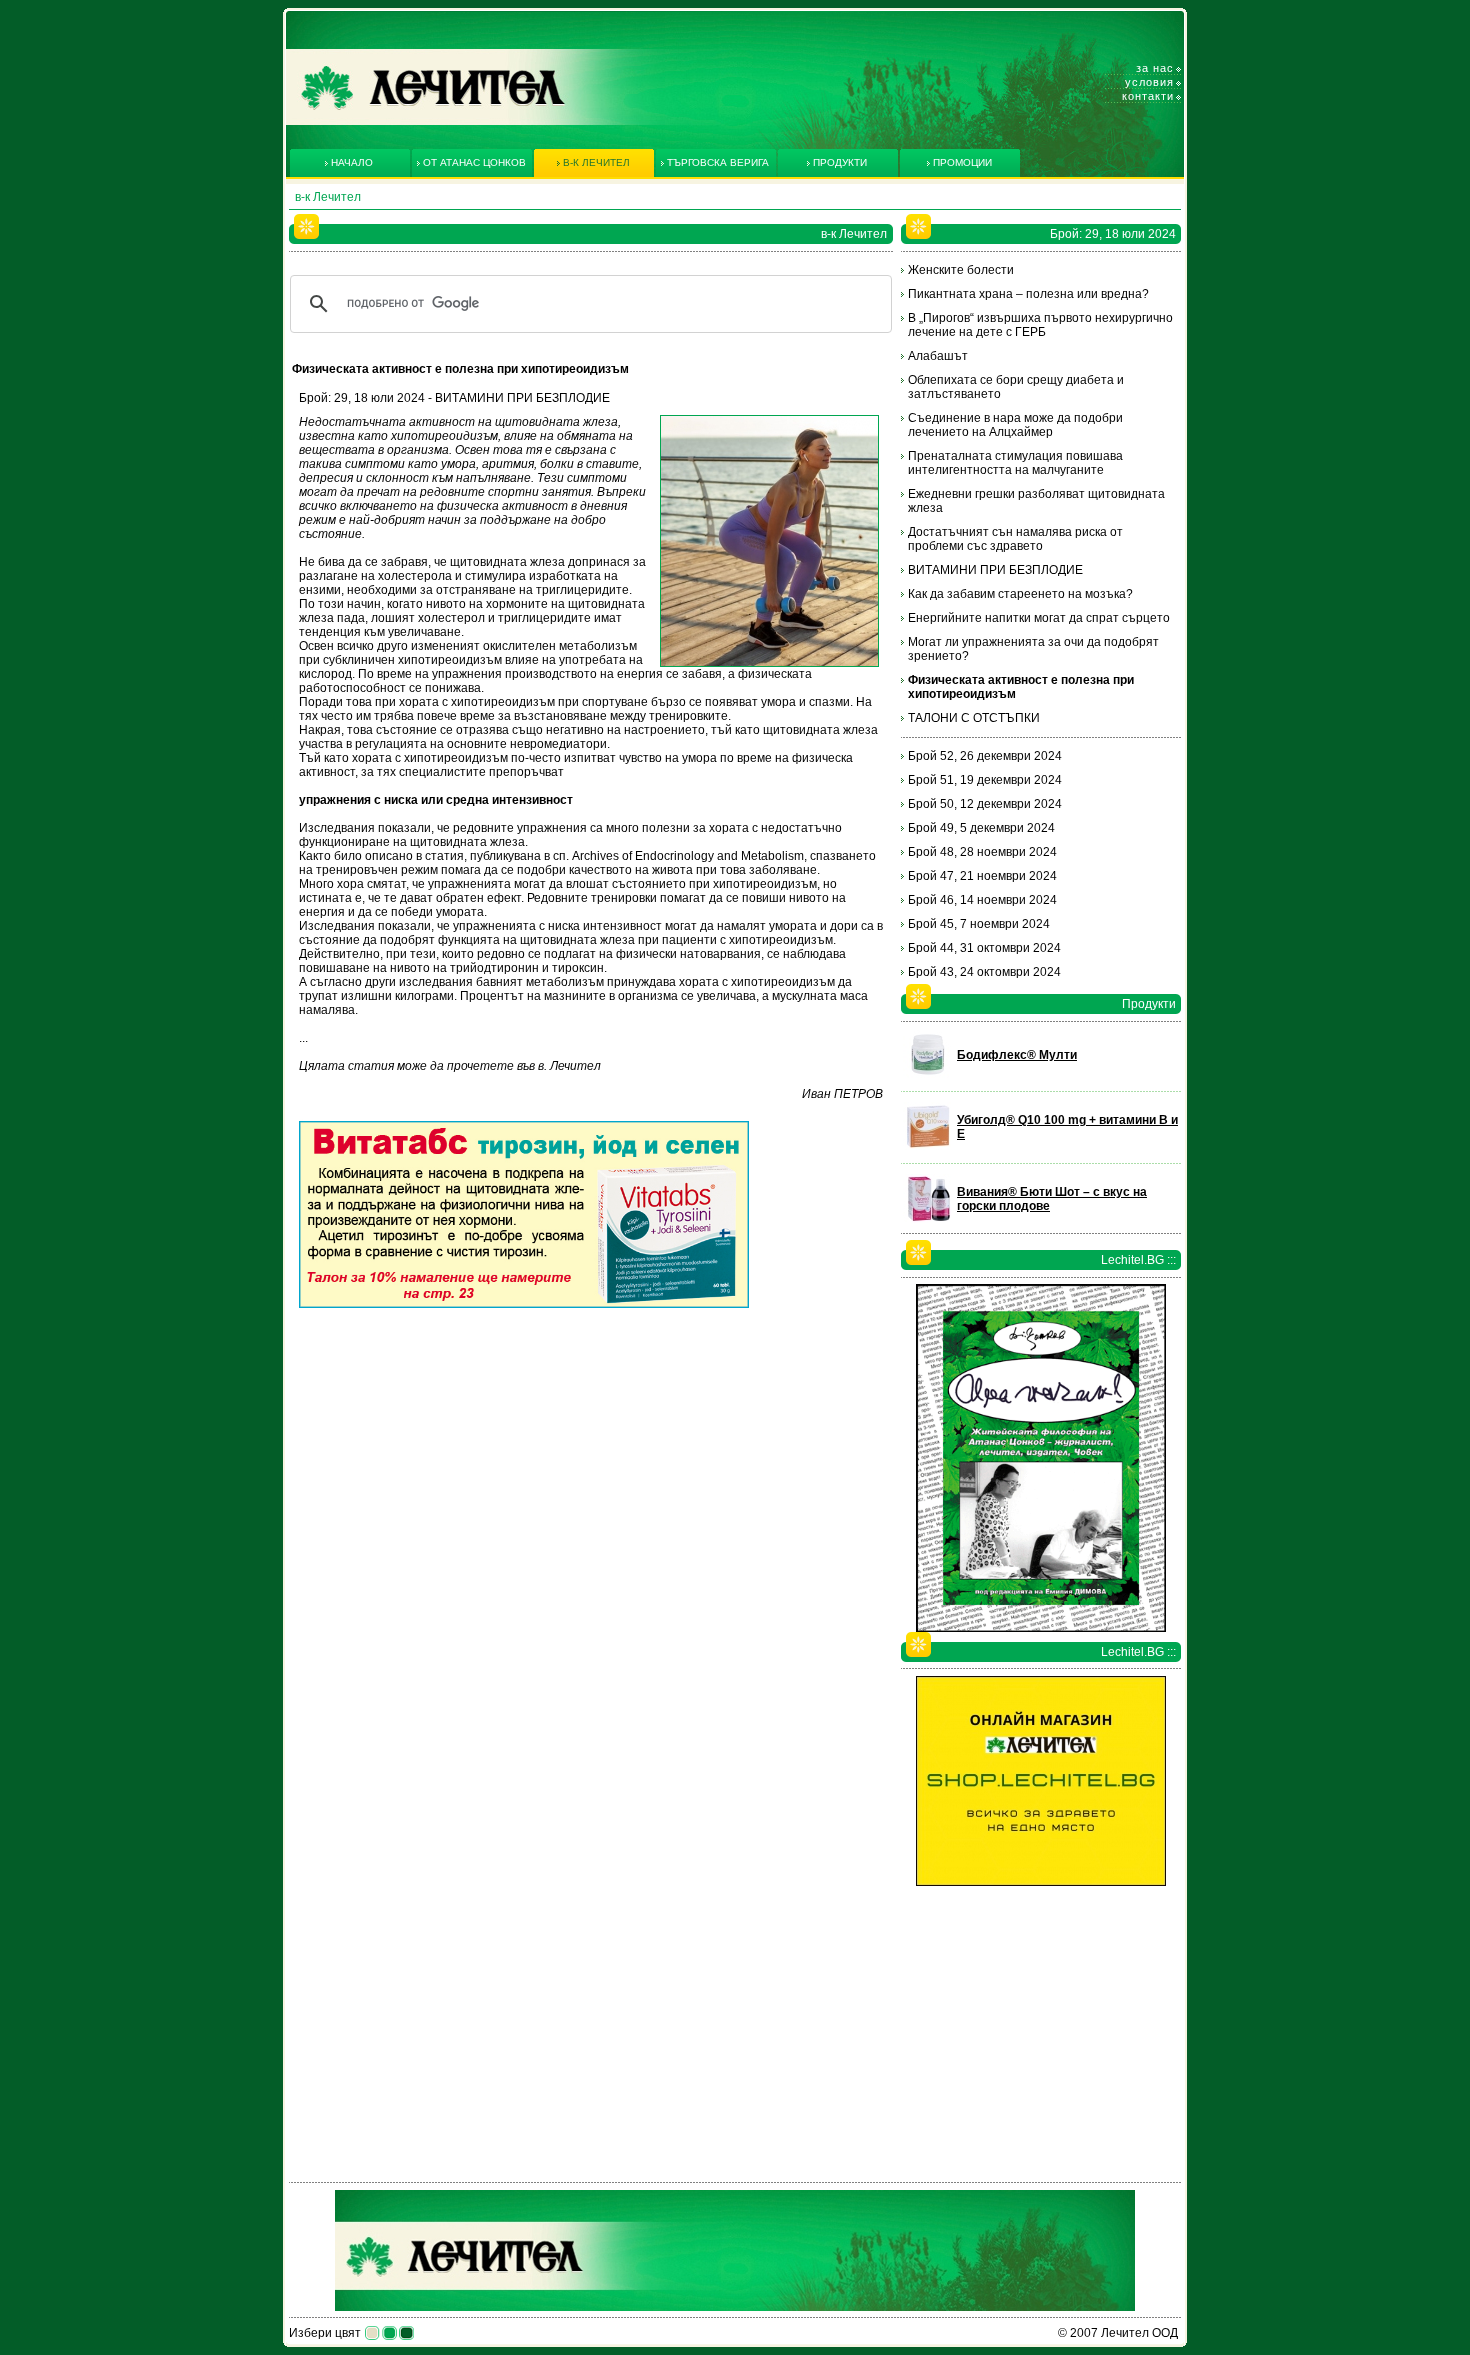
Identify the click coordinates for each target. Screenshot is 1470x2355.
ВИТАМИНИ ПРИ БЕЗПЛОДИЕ (995, 570)
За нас (1155, 68)
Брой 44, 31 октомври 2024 (984, 948)
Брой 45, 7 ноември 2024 (979, 924)
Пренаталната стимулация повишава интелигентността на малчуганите (1015, 463)
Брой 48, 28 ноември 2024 (982, 852)
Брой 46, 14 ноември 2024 (982, 900)
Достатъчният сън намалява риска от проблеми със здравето (1015, 539)
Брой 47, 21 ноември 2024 (982, 876)
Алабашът (938, 356)
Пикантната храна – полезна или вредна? (1028, 294)
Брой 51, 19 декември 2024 (985, 780)
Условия (1149, 82)
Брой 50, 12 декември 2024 (985, 804)
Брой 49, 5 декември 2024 (981, 828)
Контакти (1148, 96)
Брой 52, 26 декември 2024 (985, 756)
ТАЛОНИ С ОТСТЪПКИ (974, 718)
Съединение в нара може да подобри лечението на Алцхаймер (1015, 425)
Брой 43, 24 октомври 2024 (984, 972)
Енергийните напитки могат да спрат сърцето (1039, 618)
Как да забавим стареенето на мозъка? (1020, 594)
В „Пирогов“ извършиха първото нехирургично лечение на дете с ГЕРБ (1040, 325)
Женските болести (961, 270)
